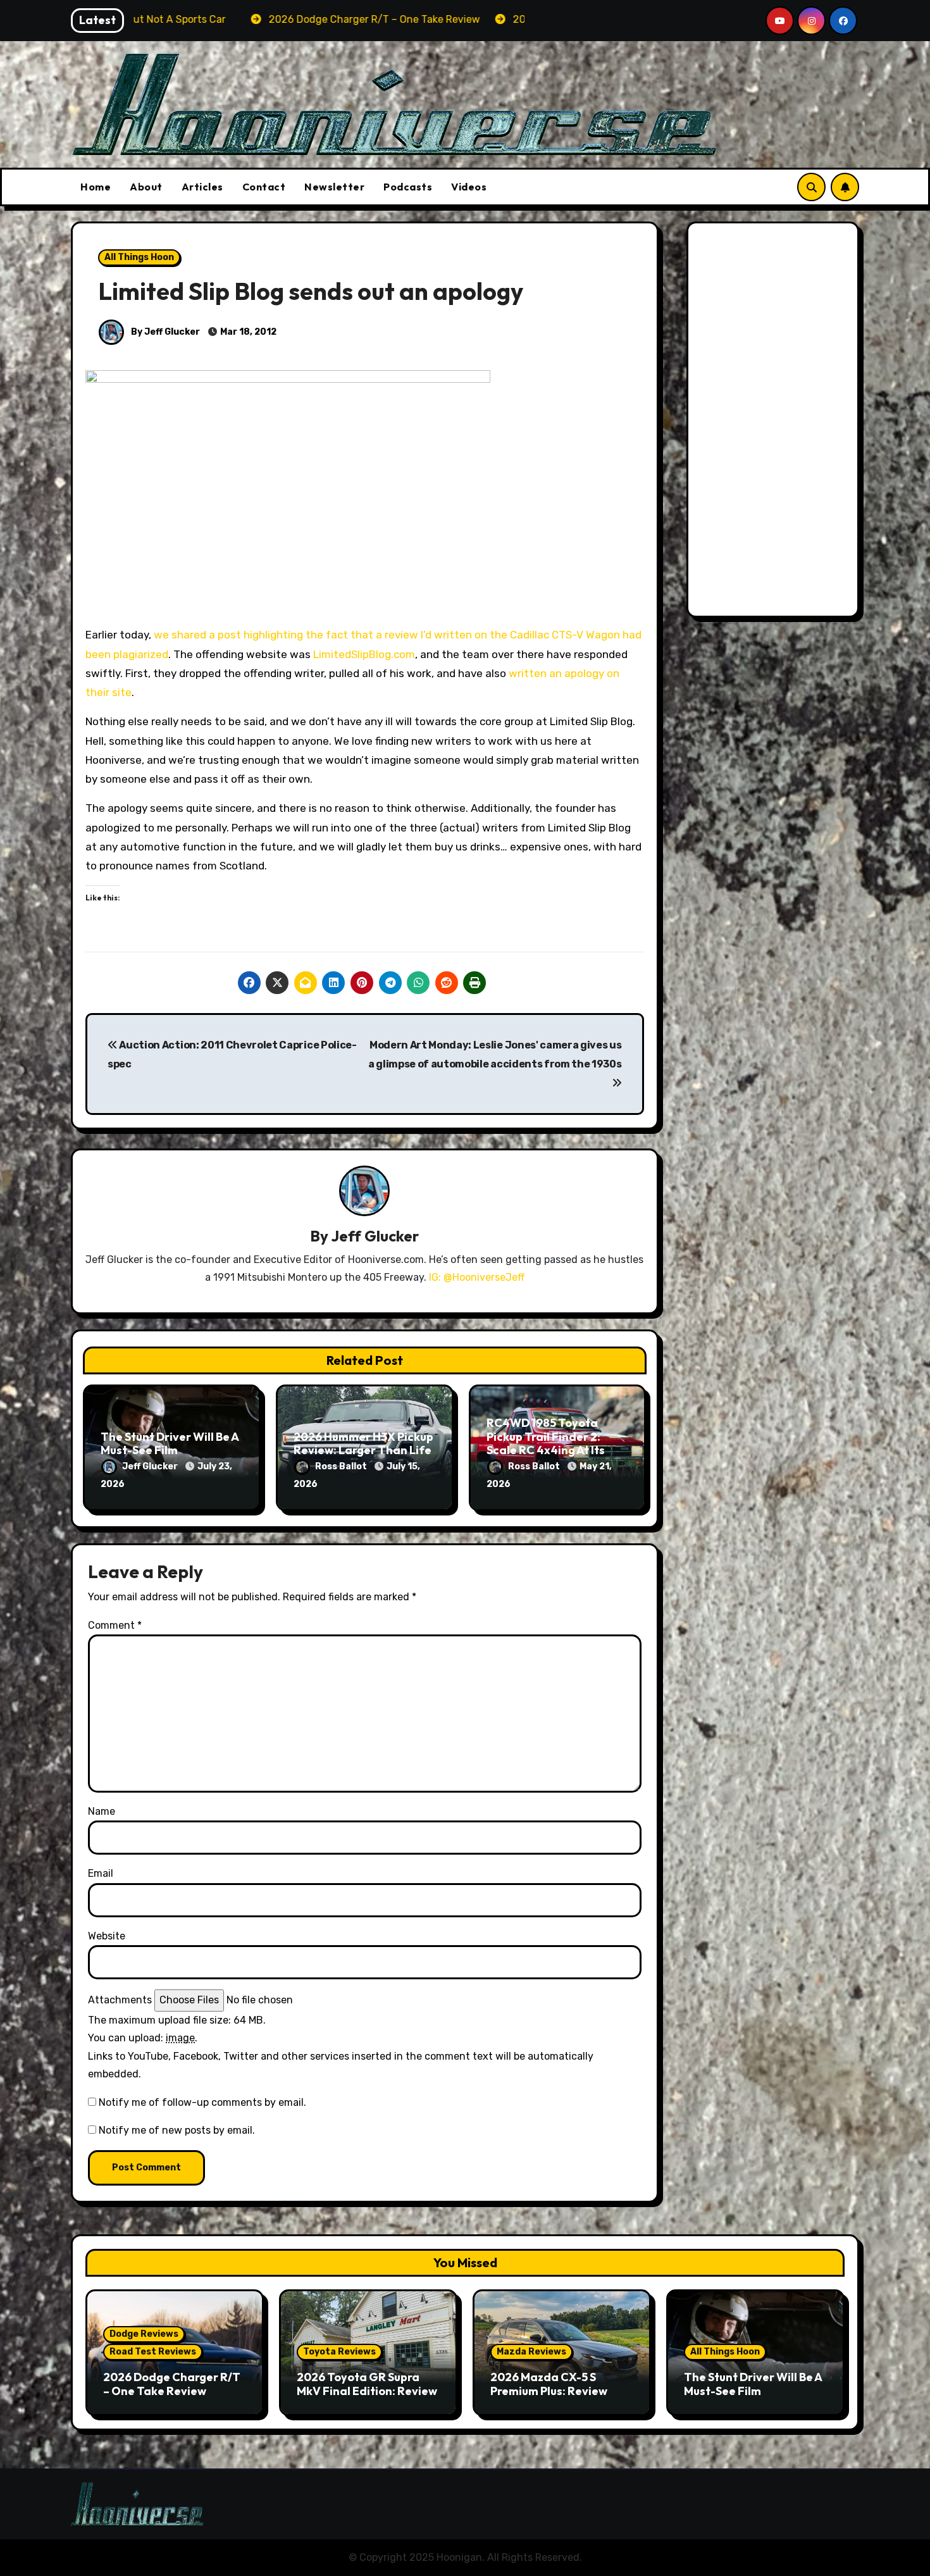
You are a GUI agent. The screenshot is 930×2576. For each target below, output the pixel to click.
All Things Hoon (139, 257)
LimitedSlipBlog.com (364, 654)
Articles (202, 187)
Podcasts (408, 187)
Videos (469, 187)
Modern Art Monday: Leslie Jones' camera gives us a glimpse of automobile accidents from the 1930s (495, 1055)
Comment (115, 1625)
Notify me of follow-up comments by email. (202, 2102)
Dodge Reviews (144, 2334)
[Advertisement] (775, 423)
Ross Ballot (342, 1466)
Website (107, 1936)
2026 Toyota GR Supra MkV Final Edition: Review (367, 2384)
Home (96, 187)
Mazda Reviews (531, 2352)
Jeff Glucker (375, 1236)
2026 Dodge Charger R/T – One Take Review (172, 2384)
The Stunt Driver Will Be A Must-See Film (170, 1444)
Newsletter (334, 187)
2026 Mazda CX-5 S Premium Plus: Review (549, 2384)
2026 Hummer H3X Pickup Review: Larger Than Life (363, 1444)
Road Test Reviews (153, 2352)
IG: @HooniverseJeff (477, 1277)
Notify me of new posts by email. (177, 2130)
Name (102, 1811)
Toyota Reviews (339, 2352)
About (146, 187)
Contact (264, 187)
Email (101, 1873)
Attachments (120, 2000)
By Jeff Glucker (164, 332)
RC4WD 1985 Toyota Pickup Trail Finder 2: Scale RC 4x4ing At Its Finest (546, 1443)
